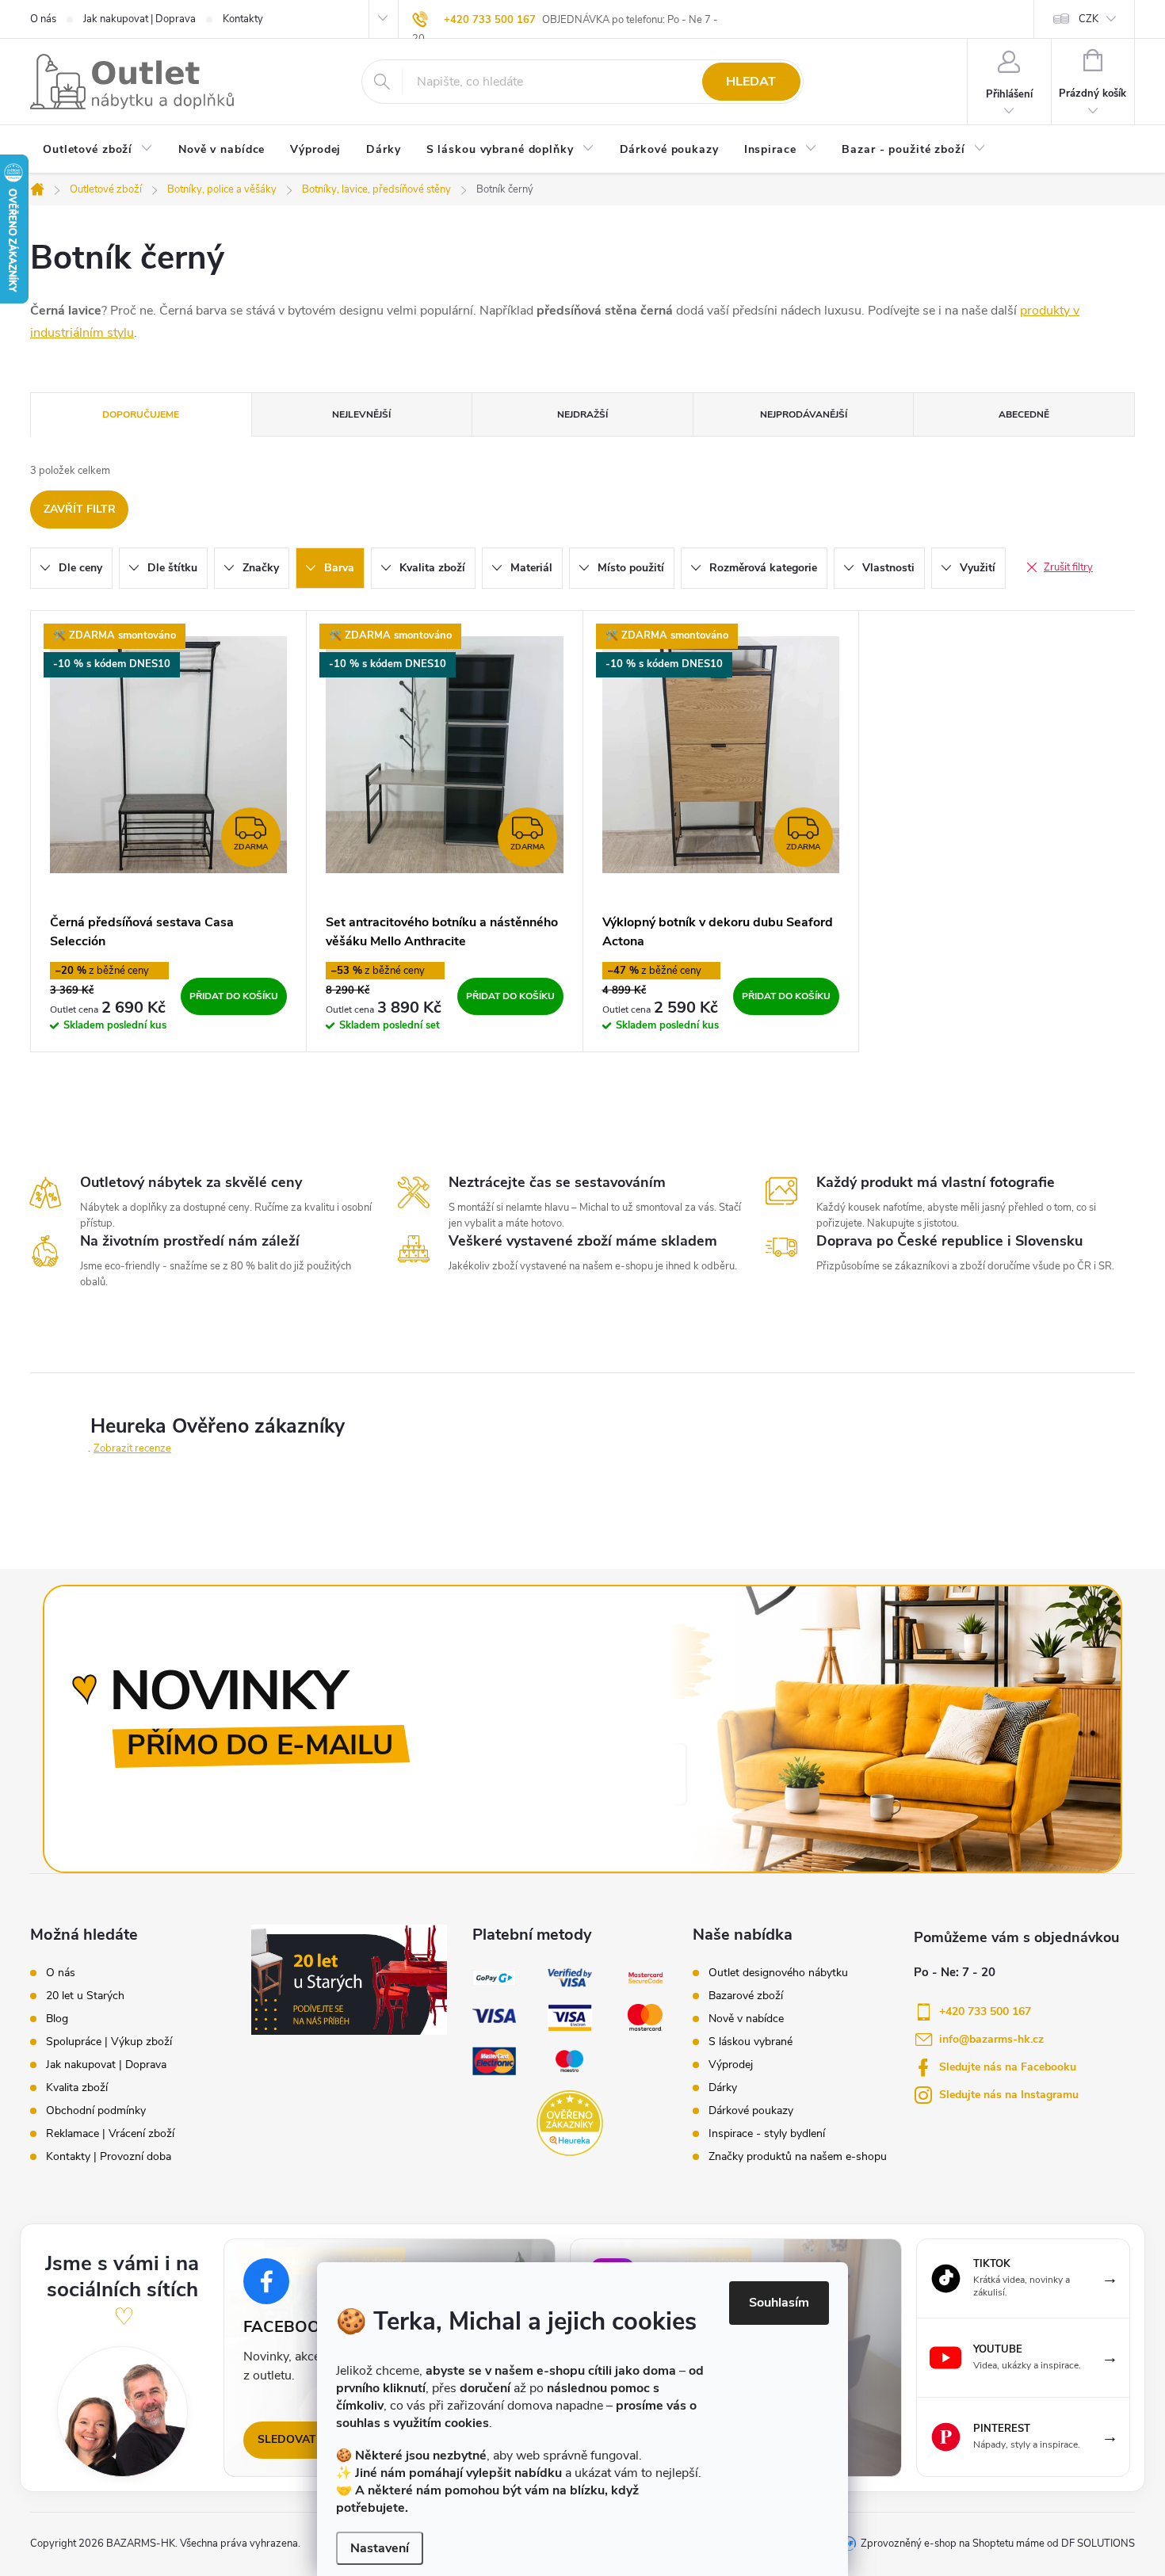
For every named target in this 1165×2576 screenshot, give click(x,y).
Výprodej (731, 2065)
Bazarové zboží (746, 1996)
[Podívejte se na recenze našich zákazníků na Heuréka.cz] (569, 2123)
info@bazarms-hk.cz (991, 2039)
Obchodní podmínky (96, 2111)
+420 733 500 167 (490, 20)
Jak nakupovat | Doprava (139, 19)
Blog (57, 2019)
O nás (43, 19)
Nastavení (380, 2548)
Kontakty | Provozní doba (109, 2157)
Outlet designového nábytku (778, 1973)
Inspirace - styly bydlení (767, 2134)
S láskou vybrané (751, 2042)
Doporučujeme (141, 414)
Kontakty (243, 19)
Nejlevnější (361, 414)
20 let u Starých (85, 1996)
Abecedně (1024, 414)
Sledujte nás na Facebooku (1008, 2067)
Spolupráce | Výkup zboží (109, 2042)
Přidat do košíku (234, 996)
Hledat (751, 82)
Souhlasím (779, 2303)
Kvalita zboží (77, 2088)
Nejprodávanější (804, 414)
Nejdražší (582, 414)
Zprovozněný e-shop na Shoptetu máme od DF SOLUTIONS (998, 2544)
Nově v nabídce (746, 2019)
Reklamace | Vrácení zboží (110, 2134)
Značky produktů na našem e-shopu (798, 2157)
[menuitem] (98, 151)
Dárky (723, 2088)
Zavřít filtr (80, 509)
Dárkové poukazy (751, 2111)
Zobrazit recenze (132, 1448)
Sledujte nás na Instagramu (1009, 2095)
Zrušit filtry (1068, 567)
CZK (1089, 19)
